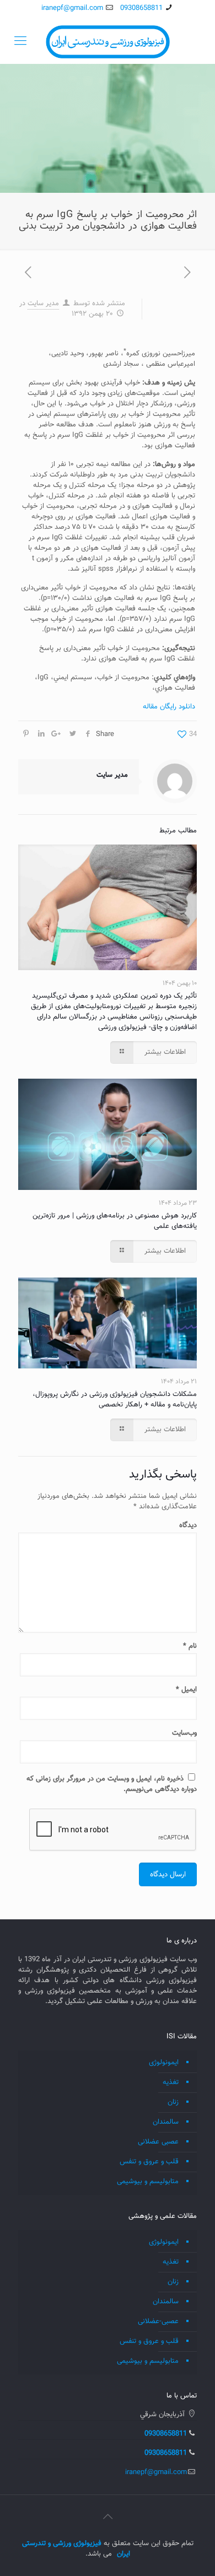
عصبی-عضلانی (158, 2321)
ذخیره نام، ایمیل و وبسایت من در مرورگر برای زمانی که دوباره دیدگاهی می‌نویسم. (112, 1784)
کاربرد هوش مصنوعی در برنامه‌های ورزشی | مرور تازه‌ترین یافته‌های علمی (115, 1221)
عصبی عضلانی (158, 2142)
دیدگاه (188, 1526)
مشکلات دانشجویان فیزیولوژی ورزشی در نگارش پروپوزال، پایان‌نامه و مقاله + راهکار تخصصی (115, 1400)
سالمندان (166, 2122)
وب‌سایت (184, 1733)
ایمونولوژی (164, 2063)
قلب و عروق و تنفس (149, 2162)
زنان (173, 2102)
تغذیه (171, 2082)
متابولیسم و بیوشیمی (148, 2182)
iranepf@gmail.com (72, 8)
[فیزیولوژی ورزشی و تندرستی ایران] (108, 42)
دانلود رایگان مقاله (169, 707)
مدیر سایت (43, 304)
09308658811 (141, 8)
